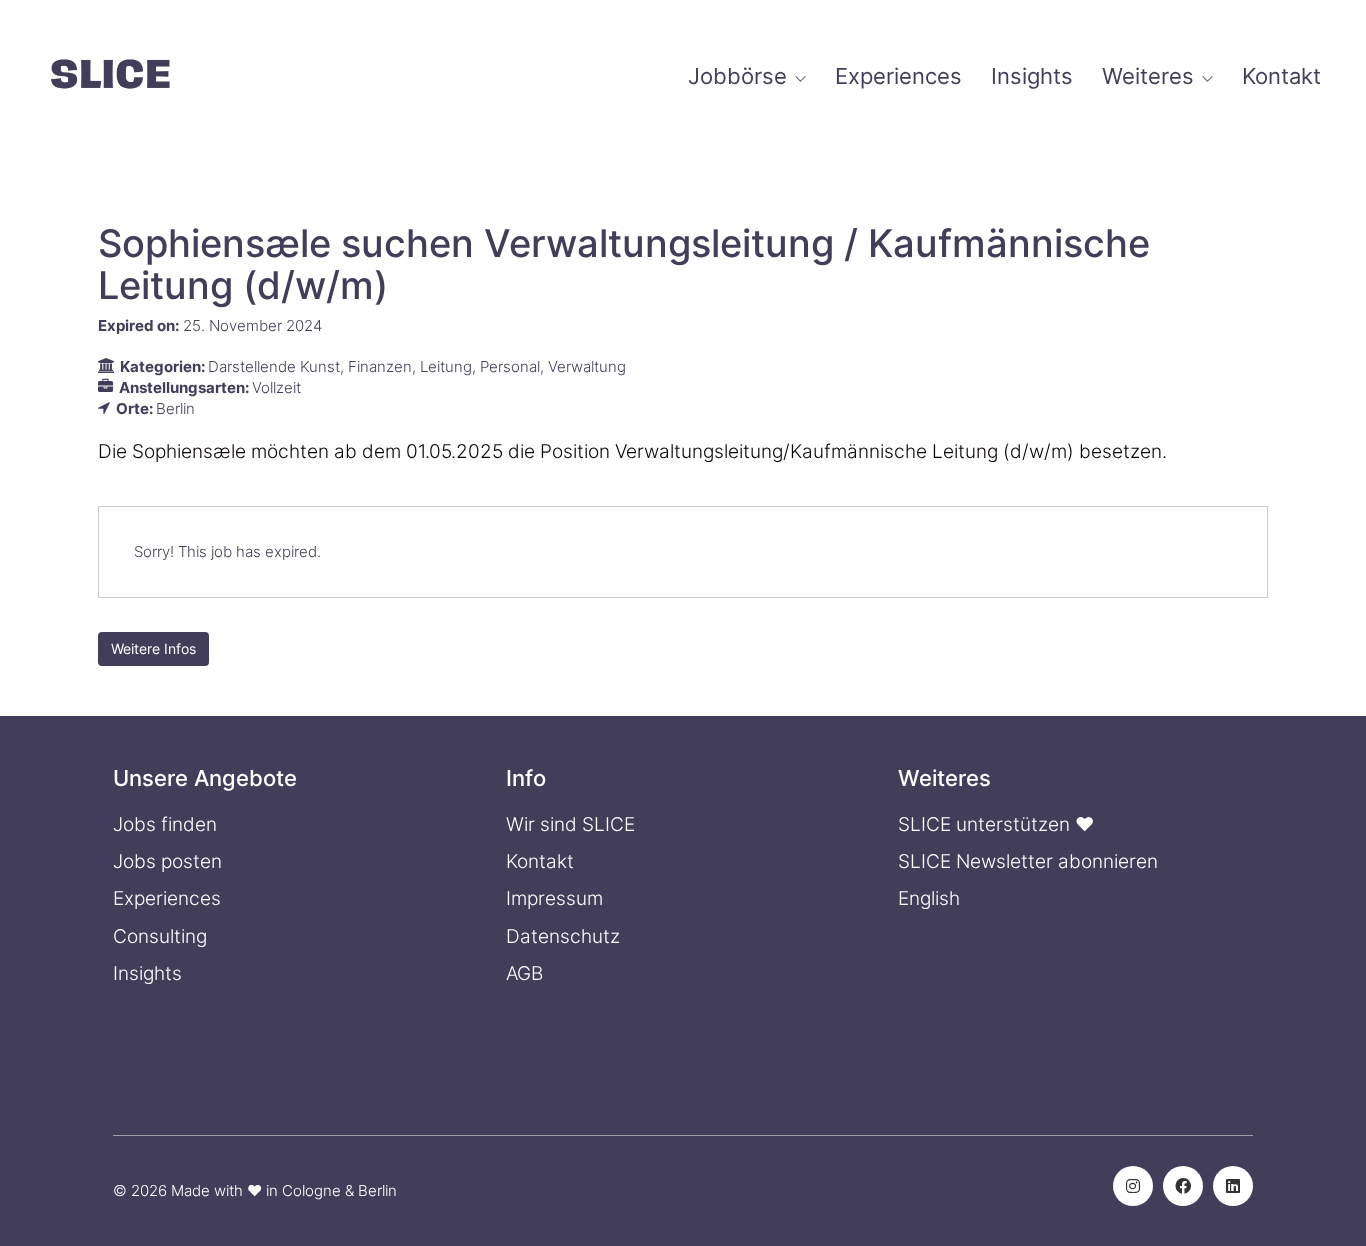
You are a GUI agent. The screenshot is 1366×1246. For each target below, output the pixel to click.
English (929, 898)
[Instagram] (1133, 1186)
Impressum (554, 898)
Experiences (167, 898)
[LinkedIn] (1233, 1186)
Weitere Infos (153, 648)
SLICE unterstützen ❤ (996, 824)
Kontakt (540, 861)
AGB (524, 973)
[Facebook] (1183, 1186)
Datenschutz (563, 936)
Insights (147, 973)
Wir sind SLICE (570, 824)
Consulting (160, 936)
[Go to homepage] (110, 77)
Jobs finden (165, 824)
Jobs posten (167, 861)
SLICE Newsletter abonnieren (1028, 861)
